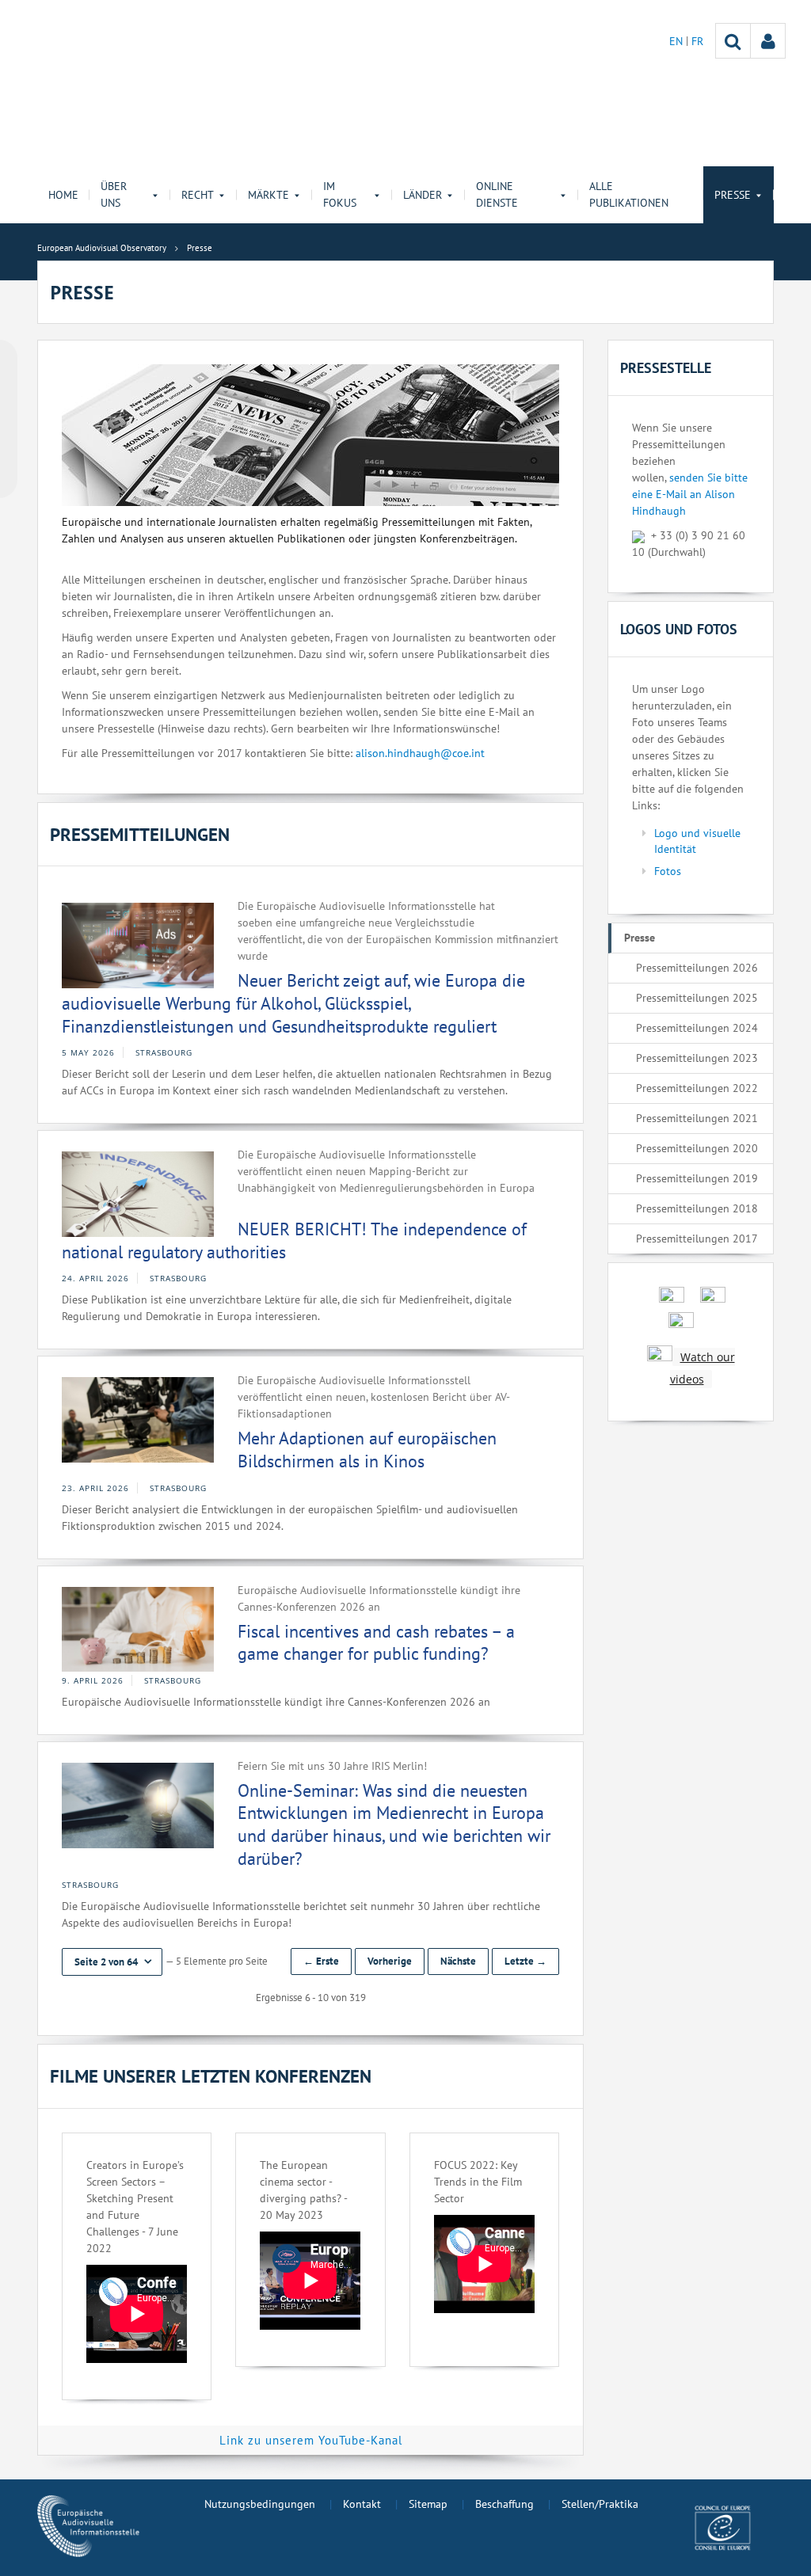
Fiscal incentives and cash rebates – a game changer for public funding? (376, 1643)
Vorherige (390, 1961)
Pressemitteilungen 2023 (697, 1058)
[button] (112, 1962)
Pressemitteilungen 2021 (697, 1118)
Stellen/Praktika (600, 2504)
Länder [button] (423, 195)
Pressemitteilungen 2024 (697, 1028)
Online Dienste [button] (497, 194)
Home (63, 195)
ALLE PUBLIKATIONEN (629, 194)
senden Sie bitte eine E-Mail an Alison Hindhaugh (690, 494)
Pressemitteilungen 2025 (697, 998)
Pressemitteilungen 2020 (697, 1148)
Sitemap (428, 2504)
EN (678, 41)
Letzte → (525, 1961)
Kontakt (362, 2504)
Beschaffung (504, 2504)
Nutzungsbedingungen (260, 2504)
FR (697, 41)
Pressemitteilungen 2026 (697, 968)
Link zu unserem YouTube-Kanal (311, 2440)
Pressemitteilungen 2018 (697, 1208)
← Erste (321, 1961)
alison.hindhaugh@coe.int (420, 753)
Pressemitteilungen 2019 (697, 1178)
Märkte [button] (268, 195)
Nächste (458, 1961)
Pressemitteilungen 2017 (697, 1239)
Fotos (668, 871)
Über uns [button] (114, 194)
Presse (640, 938)
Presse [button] (733, 195)
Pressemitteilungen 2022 (697, 1088)
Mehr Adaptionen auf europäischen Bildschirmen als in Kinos (367, 1450)
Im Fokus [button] (340, 194)
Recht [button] (198, 195)
